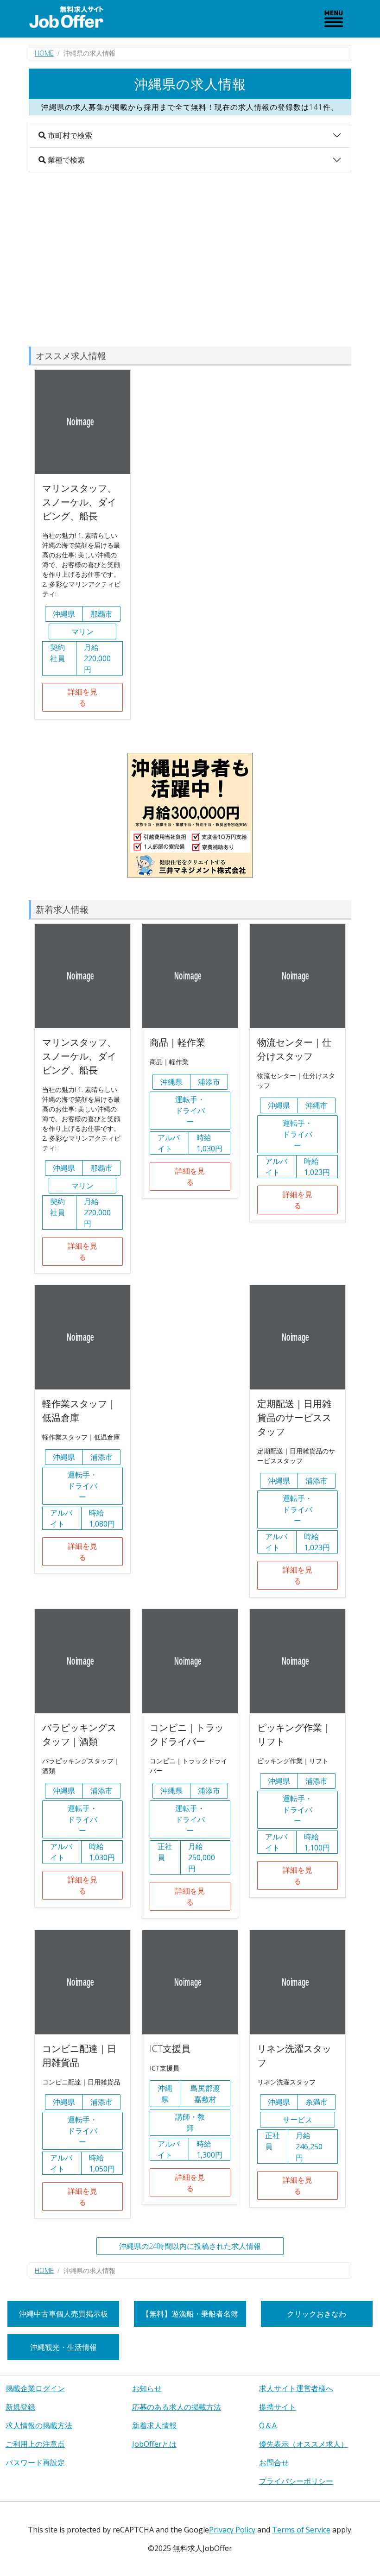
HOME (44, 53)
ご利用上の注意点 (35, 2444)
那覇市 (101, 614)
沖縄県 (64, 614)
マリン (82, 631)
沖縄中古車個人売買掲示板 (63, 2314)
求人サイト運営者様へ (296, 2388)
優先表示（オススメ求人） (304, 2444)
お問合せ (274, 2462)
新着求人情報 (154, 2425)
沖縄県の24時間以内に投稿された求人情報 (190, 2246)
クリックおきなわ (317, 2314)
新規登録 (20, 2407)
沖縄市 (317, 1105)
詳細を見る (82, 697)
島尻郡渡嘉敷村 (205, 2094)
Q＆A (268, 2425)
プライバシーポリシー (296, 2481)
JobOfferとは (154, 2444)
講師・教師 (190, 2122)
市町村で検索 (69, 135)
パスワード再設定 (35, 2462)
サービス (298, 2120)
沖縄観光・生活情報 (63, 2347)
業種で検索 (65, 160)
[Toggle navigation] (334, 19)
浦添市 (209, 1082)
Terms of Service (301, 2530)
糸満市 (317, 2102)
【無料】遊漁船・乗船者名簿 (190, 2314)
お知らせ (147, 2388)
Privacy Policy (232, 2530)
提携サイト (278, 2407)
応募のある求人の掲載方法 (177, 2407)
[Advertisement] (190, 259)
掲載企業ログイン (35, 2388)
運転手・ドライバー (190, 1111)
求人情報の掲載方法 (39, 2425)
